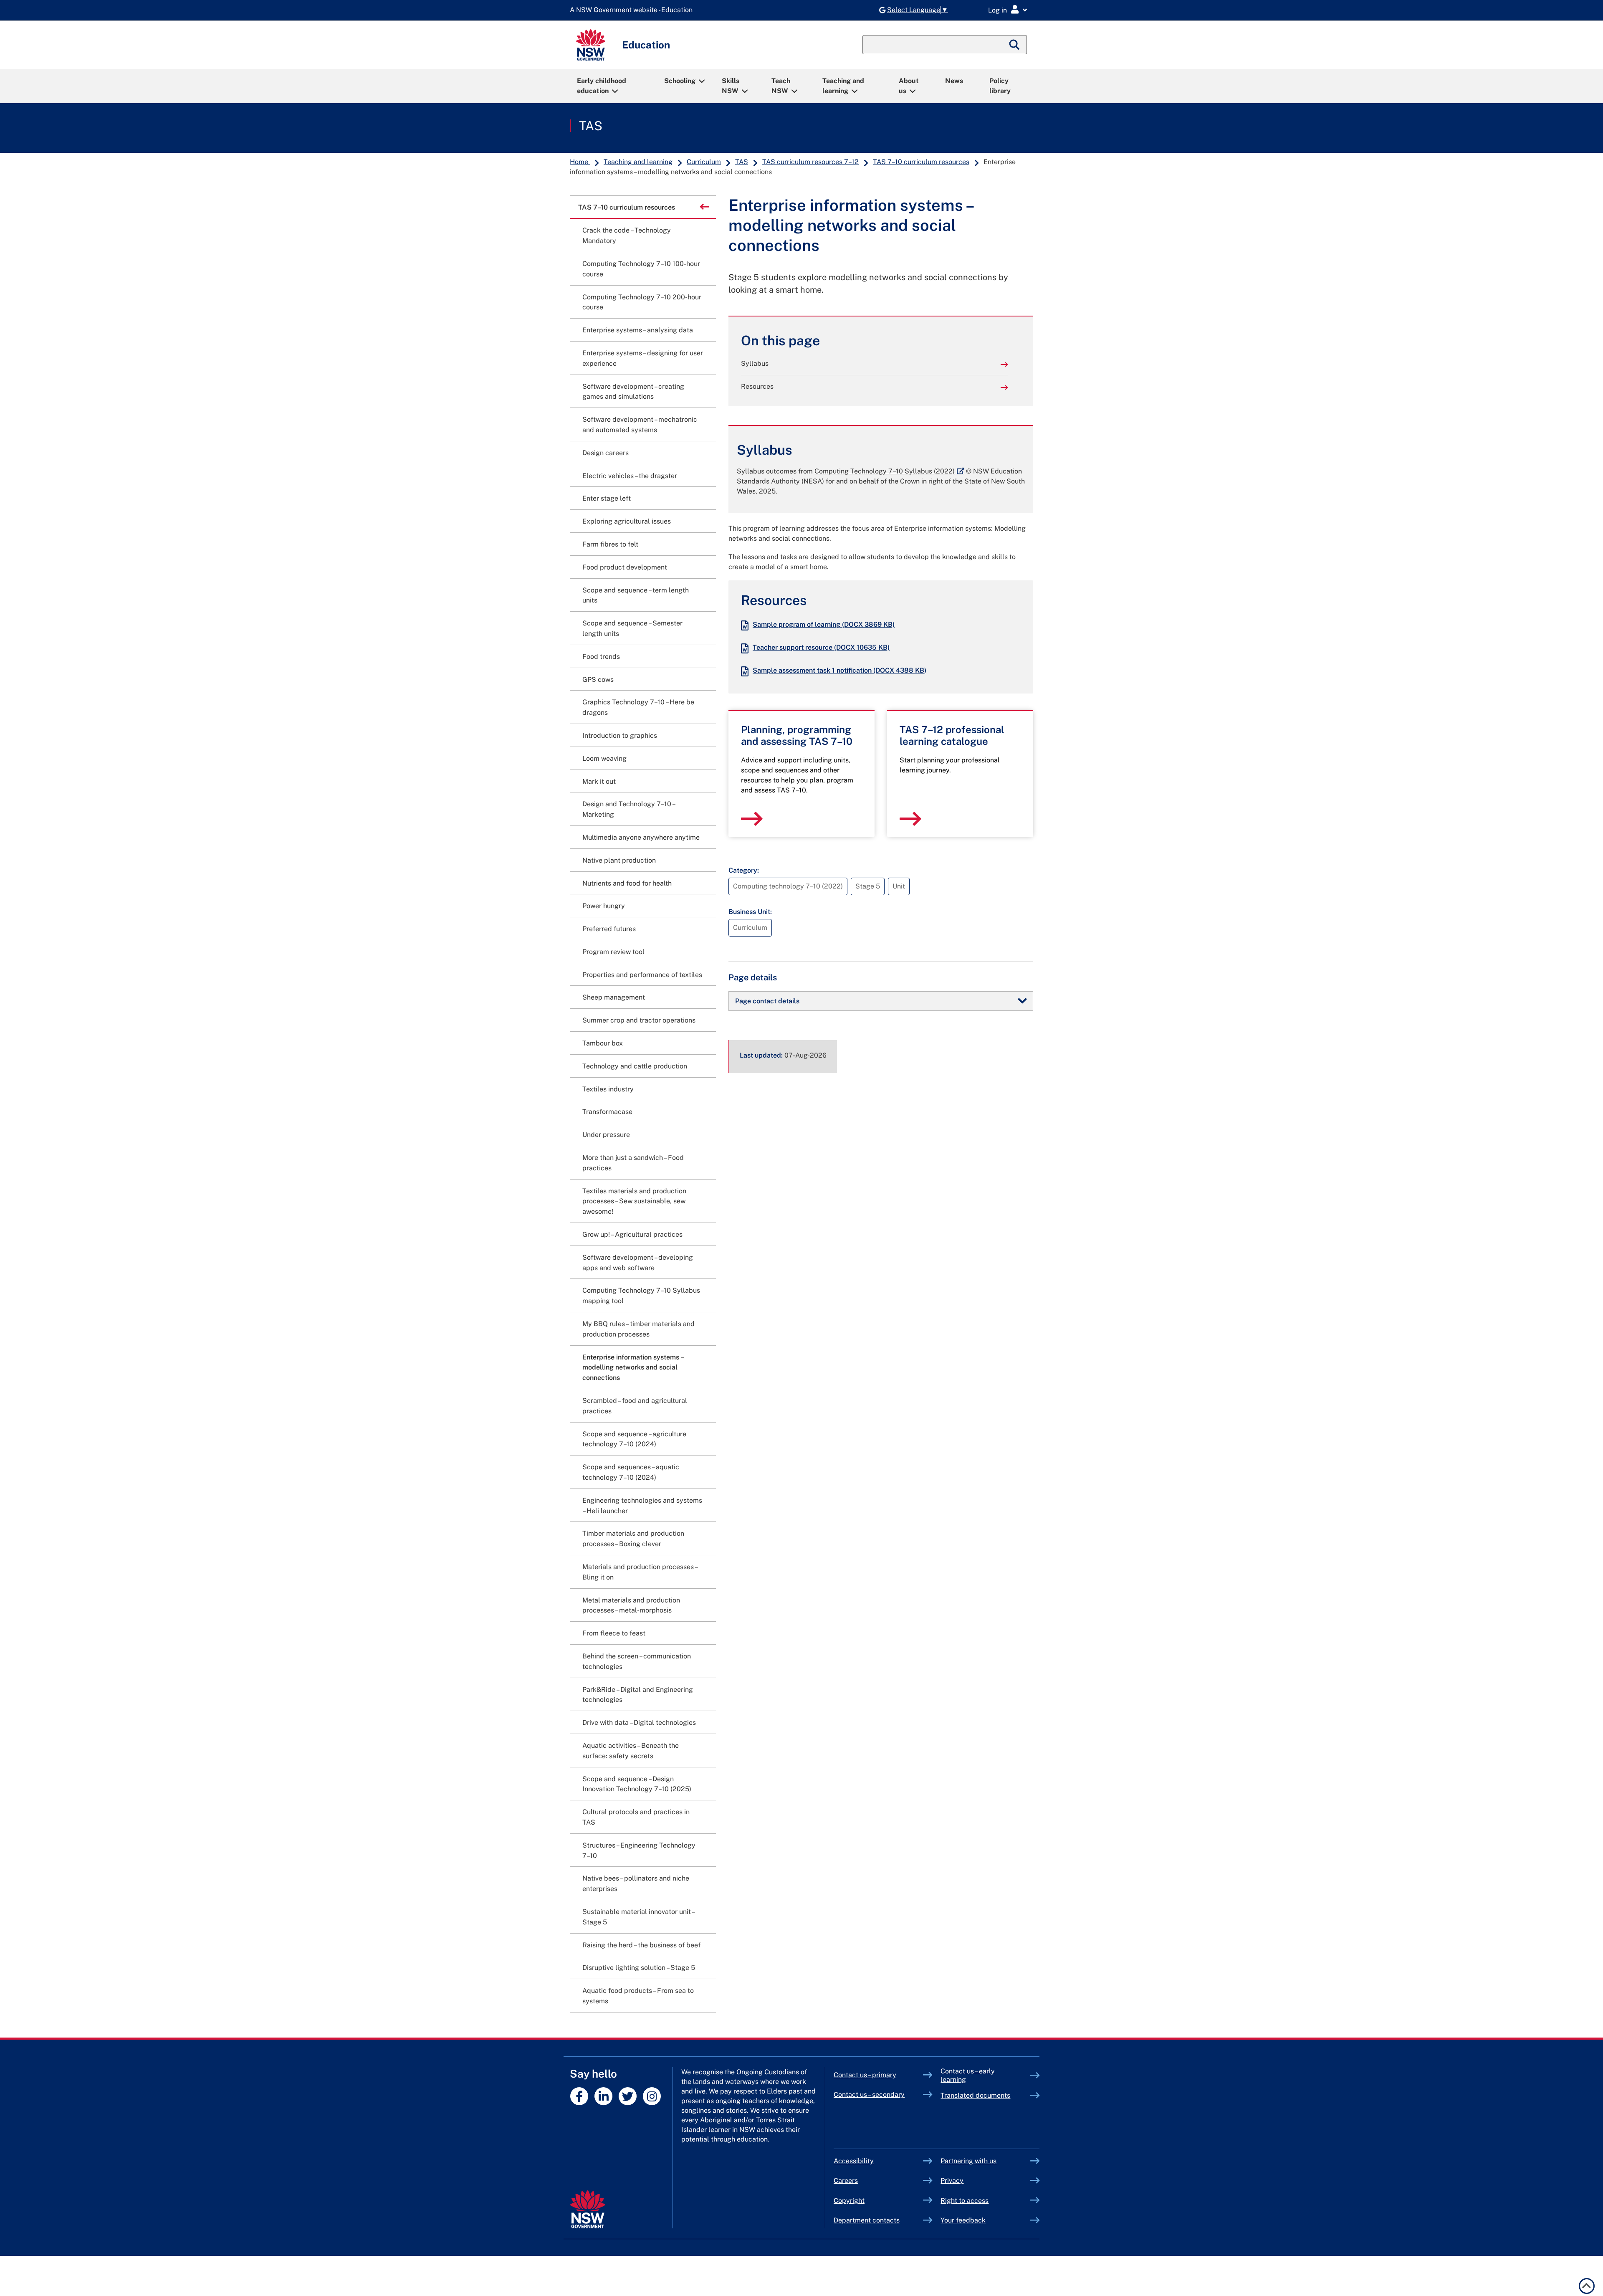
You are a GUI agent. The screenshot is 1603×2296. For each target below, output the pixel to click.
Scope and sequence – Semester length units (632, 628)
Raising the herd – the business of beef (641, 1945)
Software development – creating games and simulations (633, 392)
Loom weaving (604, 758)
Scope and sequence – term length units (636, 595)
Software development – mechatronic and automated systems (640, 425)
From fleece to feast (614, 1633)
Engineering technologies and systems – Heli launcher (642, 1506)
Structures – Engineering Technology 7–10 (639, 1850)
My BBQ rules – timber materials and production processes (638, 1329)
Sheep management (614, 997)
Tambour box (603, 1043)
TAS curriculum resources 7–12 (810, 162)
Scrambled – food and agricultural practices (635, 1406)
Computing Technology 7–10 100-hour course (641, 269)
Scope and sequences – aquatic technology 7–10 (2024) (631, 1472)
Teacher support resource (821, 647)
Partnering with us (968, 2161)
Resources (757, 386)
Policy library (1000, 86)
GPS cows (598, 680)
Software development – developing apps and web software (638, 1263)
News (954, 81)
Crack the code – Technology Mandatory (627, 235)
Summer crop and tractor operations (639, 1020)
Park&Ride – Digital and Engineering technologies (638, 1695)
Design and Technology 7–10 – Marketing (628, 809)
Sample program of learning (824, 624)
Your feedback (963, 2220)
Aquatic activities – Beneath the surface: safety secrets (631, 1751)
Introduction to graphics (620, 735)
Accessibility (854, 2161)
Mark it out (599, 781)
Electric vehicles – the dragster (630, 476)
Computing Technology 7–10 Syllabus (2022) (889, 471)
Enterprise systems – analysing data (638, 330)
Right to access (965, 2201)
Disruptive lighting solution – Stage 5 (639, 1968)
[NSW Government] (588, 2209)
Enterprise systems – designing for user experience (643, 358)
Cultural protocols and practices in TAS (636, 1817)
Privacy (952, 2181)
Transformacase (607, 1112)
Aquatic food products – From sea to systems (638, 1996)
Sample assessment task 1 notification (839, 670)
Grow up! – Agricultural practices (632, 1234)
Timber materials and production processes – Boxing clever (633, 1539)
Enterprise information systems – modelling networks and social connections (633, 1368)
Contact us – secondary (869, 2095)
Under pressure (606, 1135)
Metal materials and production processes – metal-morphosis (631, 1605)
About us (909, 86)
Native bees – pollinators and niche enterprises (636, 1883)
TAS (591, 126)
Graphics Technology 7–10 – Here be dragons (638, 707)
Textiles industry (608, 1089)
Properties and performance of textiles (642, 975)
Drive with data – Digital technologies (639, 1723)
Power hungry (604, 906)
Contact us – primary (865, 2075)
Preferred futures (609, 929)
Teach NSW (781, 86)
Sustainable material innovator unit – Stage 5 (638, 1917)
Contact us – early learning (968, 2075)
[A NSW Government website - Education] (633, 10)
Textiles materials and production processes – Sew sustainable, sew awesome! (634, 1201)
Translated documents (975, 2095)
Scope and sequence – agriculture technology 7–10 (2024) (634, 1439)
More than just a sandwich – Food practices (633, 1163)
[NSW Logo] (591, 45)
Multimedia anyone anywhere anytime (641, 837)
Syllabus (755, 363)
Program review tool (613, 952)
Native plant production (619, 860)
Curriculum (704, 162)
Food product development (625, 567)
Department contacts (867, 2220)
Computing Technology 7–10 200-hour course (642, 302)
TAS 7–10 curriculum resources (921, 162)
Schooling (680, 81)
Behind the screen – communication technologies (637, 1661)
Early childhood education (602, 86)
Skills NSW (731, 86)
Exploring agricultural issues (627, 521)
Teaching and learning (843, 86)
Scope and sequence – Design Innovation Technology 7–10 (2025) (637, 1784)
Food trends (601, 657)
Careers (846, 2181)
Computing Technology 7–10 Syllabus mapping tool (641, 1296)
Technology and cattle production (635, 1066)
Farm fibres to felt (610, 544)
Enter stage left (607, 498)
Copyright (849, 2201)
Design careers (606, 453)
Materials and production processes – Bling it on (640, 1572)
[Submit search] (1015, 45)
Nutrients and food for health (627, 883)
